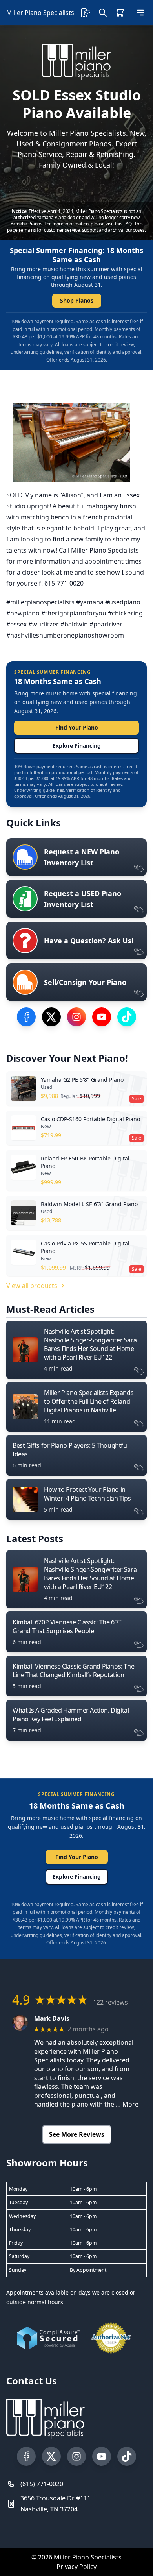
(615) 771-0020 (42, 2484)
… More (127, 2104)
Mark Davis (52, 2019)
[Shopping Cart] (120, 13)
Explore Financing (77, 746)
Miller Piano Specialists (40, 13)
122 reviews (110, 2002)
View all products (32, 1286)
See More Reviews (77, 2134)
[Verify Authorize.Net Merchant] (111, 2338)
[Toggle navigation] (140, 13)
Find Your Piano (77, 727)
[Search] (103, 13)
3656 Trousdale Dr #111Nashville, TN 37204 (56, 2504)
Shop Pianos (77, 300)
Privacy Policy (76, 2567)
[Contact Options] (86, 13)
